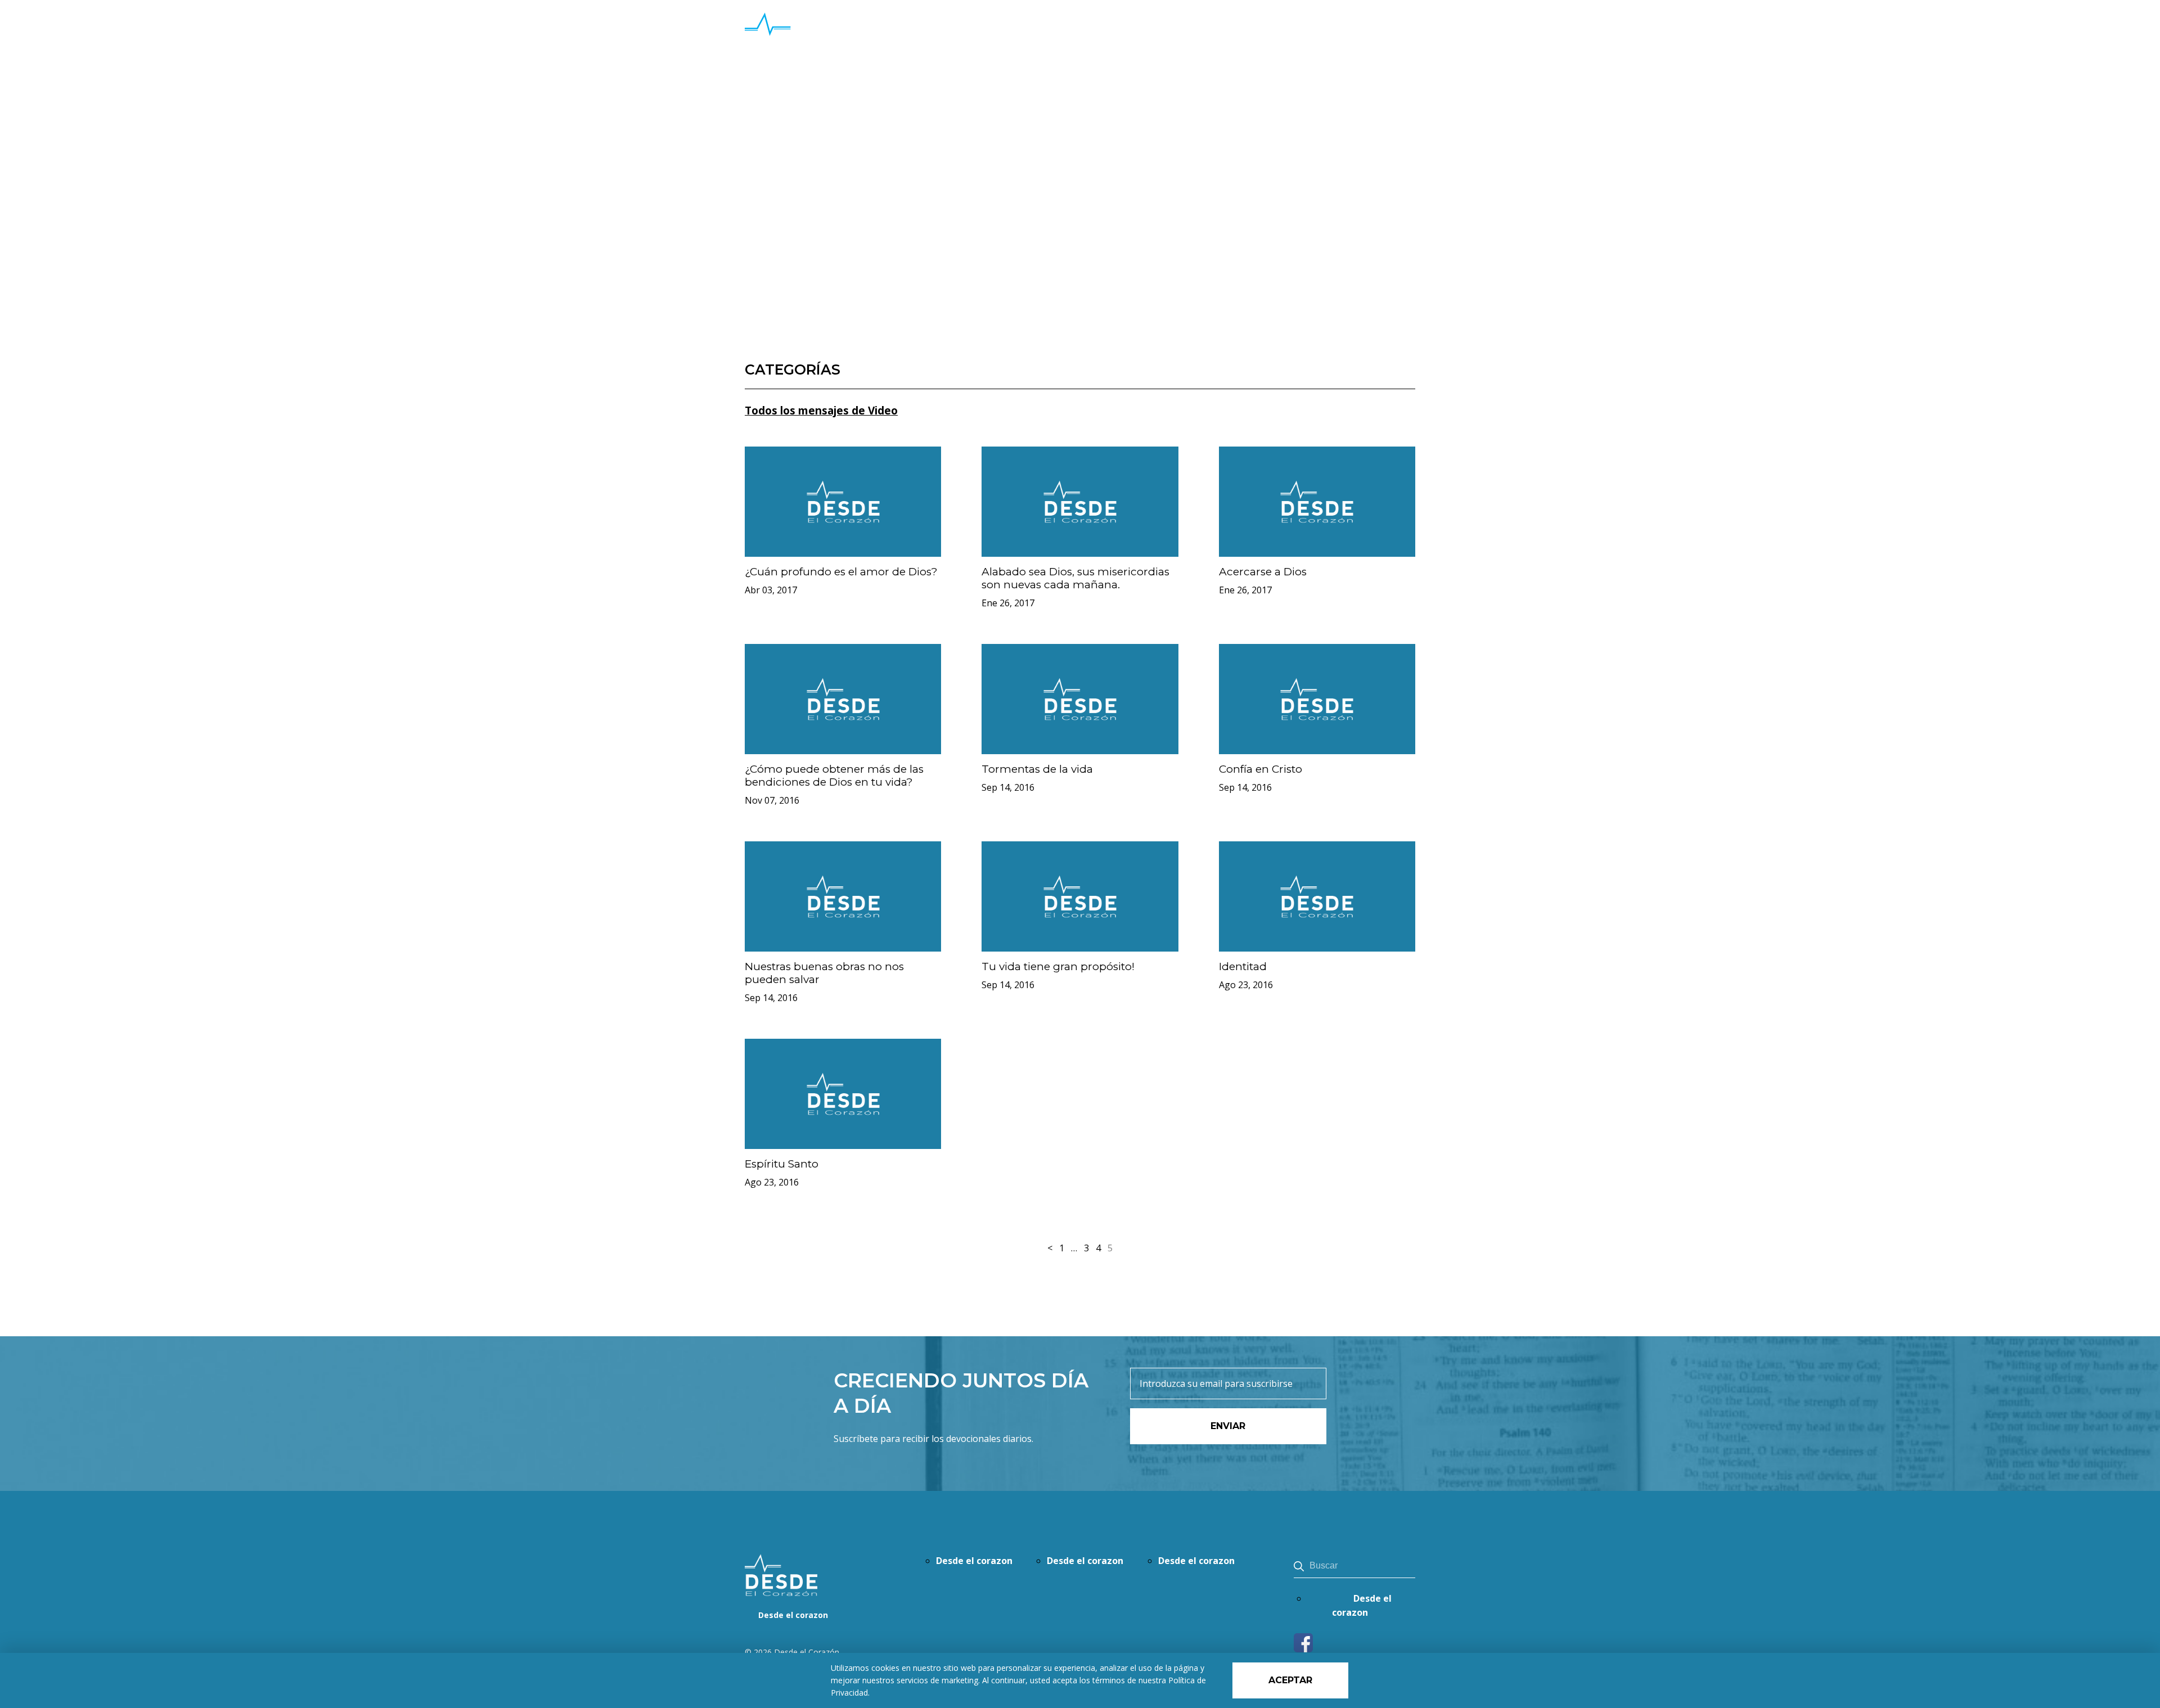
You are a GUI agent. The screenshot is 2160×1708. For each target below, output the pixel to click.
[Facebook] (1303, 1649)
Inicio (753, 118)
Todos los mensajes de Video (821, 411)
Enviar (1228, 1426)
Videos (779, 118)
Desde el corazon (1366, 39)
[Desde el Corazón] (830, 39)
